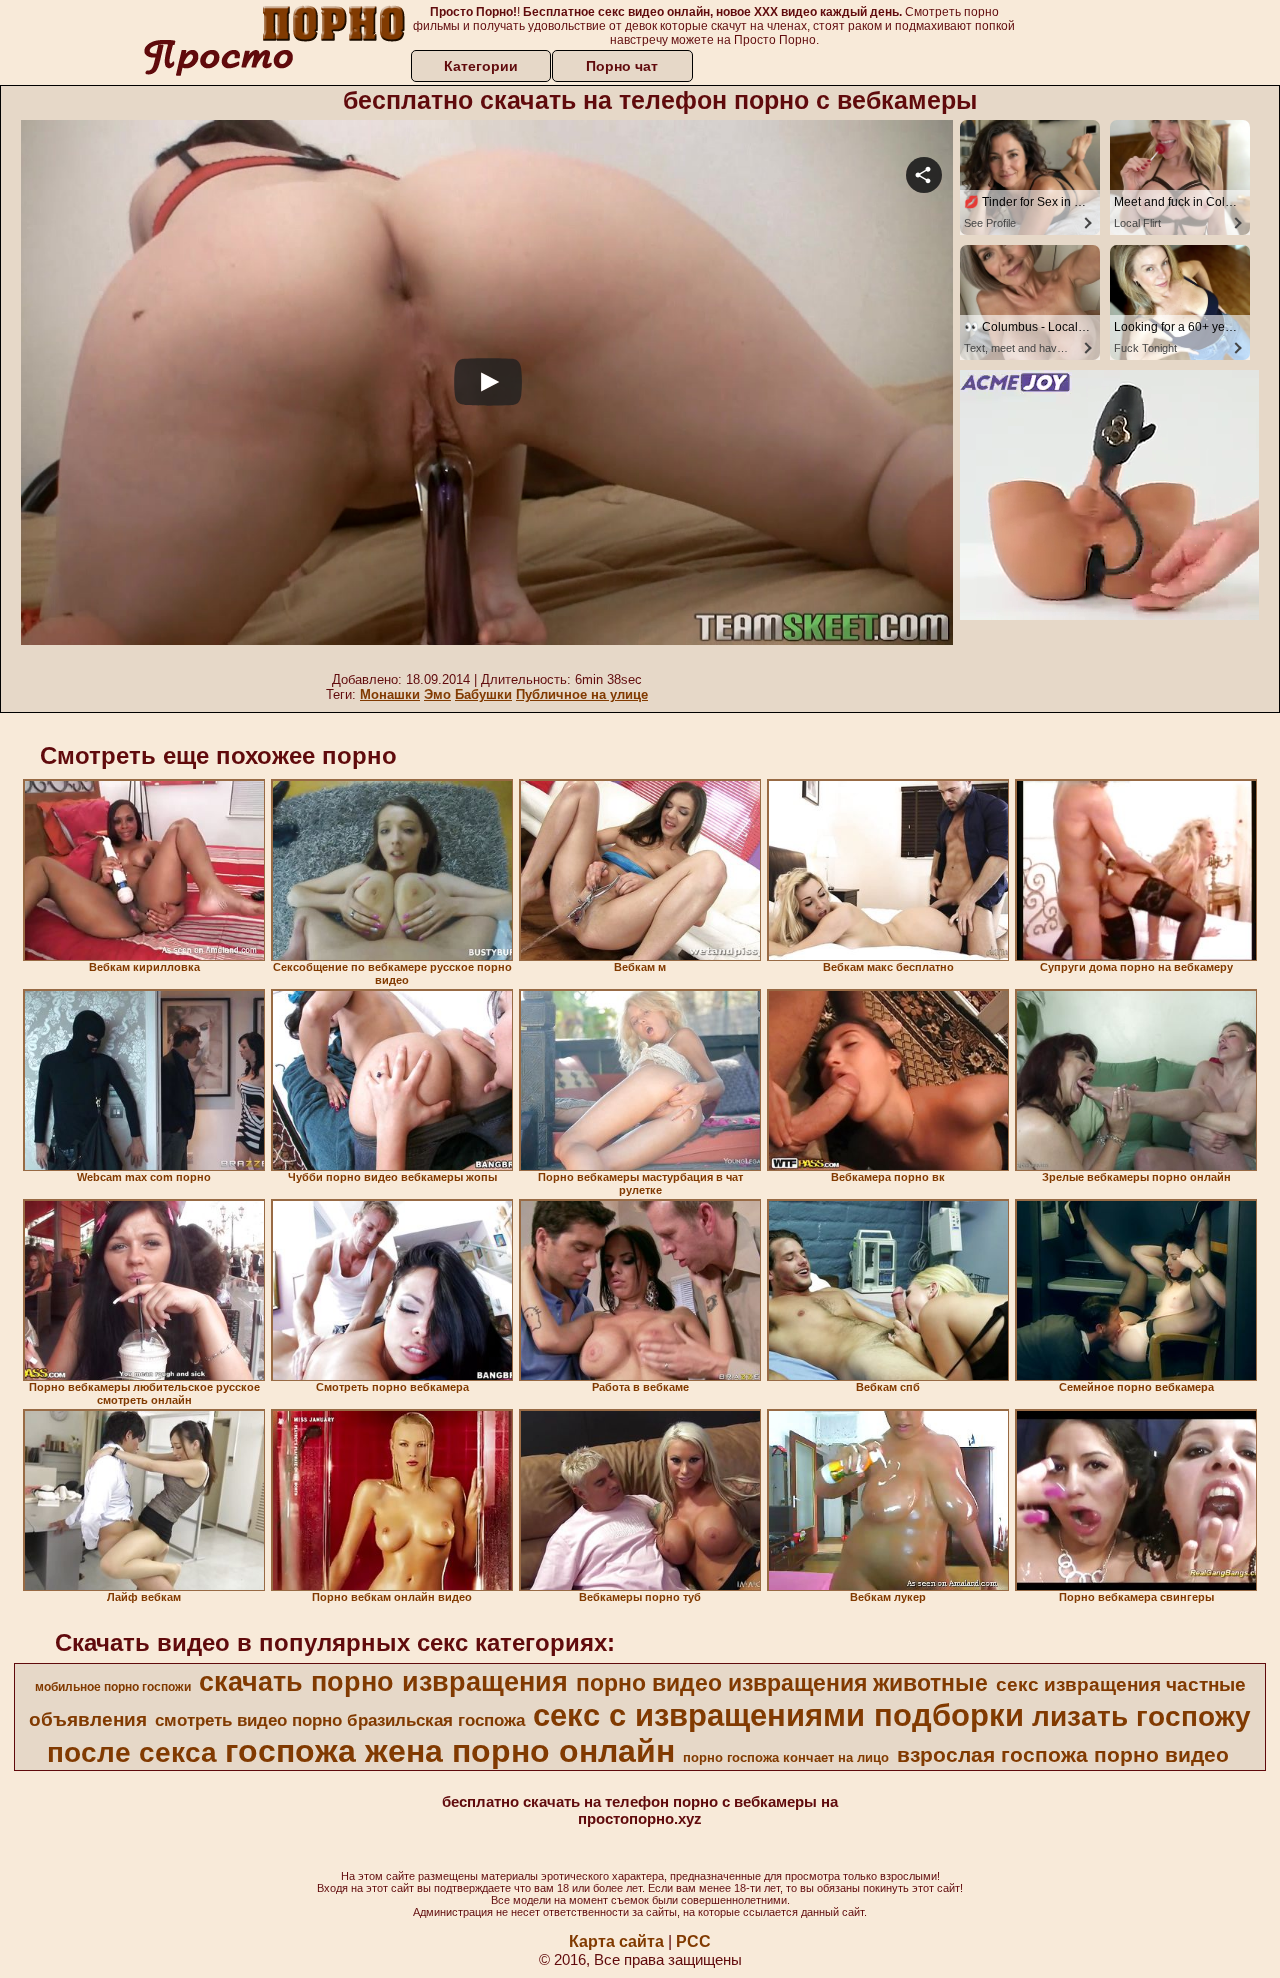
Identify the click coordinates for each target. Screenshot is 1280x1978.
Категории (481, 66)
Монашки (390, 694)
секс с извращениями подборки (778, 1715)
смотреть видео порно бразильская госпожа (340, 1720)
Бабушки (483, 694)
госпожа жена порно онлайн (450, 1751)
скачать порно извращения (383, 1682)
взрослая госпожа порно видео (1063, 1755)
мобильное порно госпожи (113, 1687)
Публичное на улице (582, 694)
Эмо (437, 694)
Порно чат (622, 66)
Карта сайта (616, 1941)
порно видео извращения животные (782, 1683)
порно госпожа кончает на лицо (786, 1757)
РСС (693, 1941)
